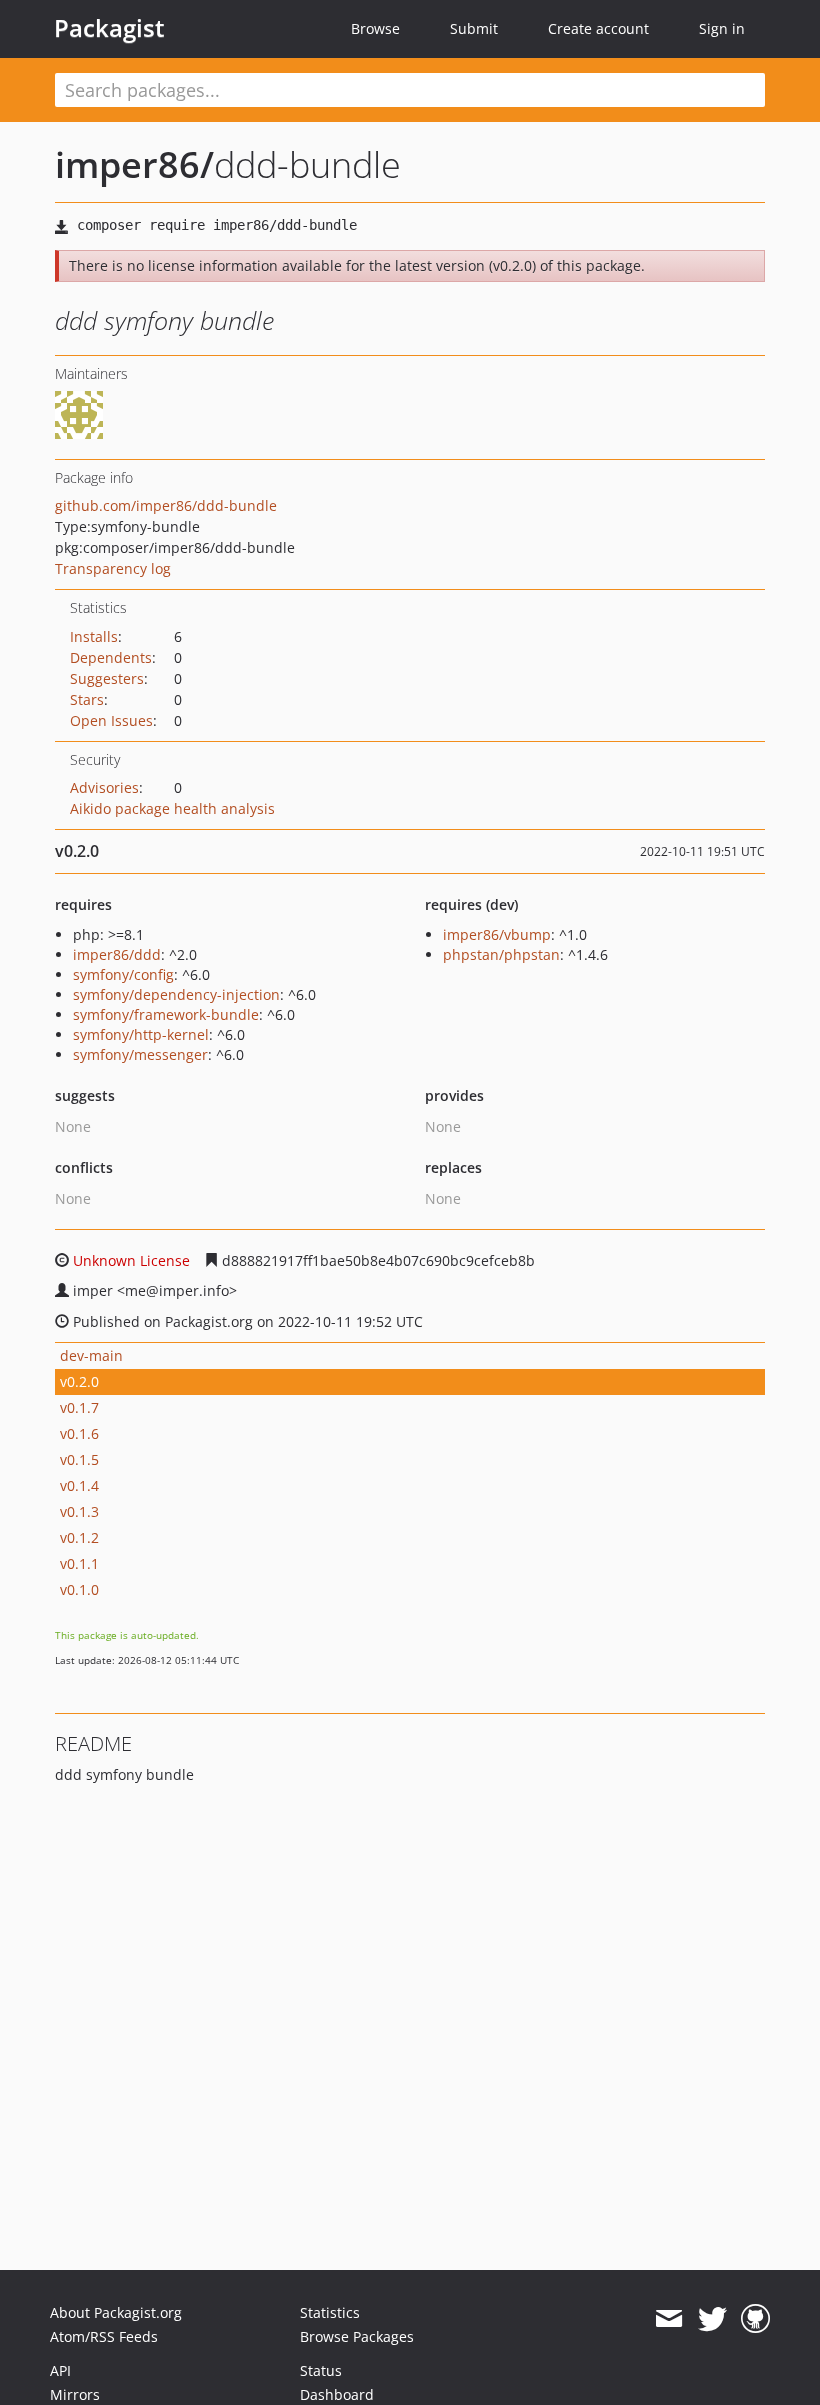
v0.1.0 (79, 1589)
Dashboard (337, 2394)
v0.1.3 (79, 1511)
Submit (474, 28)
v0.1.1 (79, 1563)
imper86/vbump (497, 934)
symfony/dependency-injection (176, 994)
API (60, 2370)
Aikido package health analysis (172, 808)
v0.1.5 (79, 1459)
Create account (598, 28)
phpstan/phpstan (501, 954)
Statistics (330, 2312)
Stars (87, 699)
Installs (94, 636)
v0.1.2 (79, 1537)
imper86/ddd (117, 954)
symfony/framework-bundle (166, 1014)
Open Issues (111, 720)
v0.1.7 (79, 1407)
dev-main (91, 1355)
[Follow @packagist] (712, 2319)
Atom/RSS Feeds (104, 2336)
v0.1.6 (79, 1433)
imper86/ (134, 164)
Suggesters (107, 678)
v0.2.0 (79, 1381)
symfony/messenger (140, 1054)
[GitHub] (755, 2319)
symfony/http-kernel (141, 1034)
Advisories (104, 787)
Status (321, 2370)
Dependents (111, 657)
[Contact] (668, 2319)
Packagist (109, 28)
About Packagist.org (116, 2312)
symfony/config (123, 974)
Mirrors (75, 2394)
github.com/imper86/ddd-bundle (166, 505)
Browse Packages (357, 2336)
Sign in (722, 28)
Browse (375, 28)
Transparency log (113, 568)
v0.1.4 (79, 1485)
